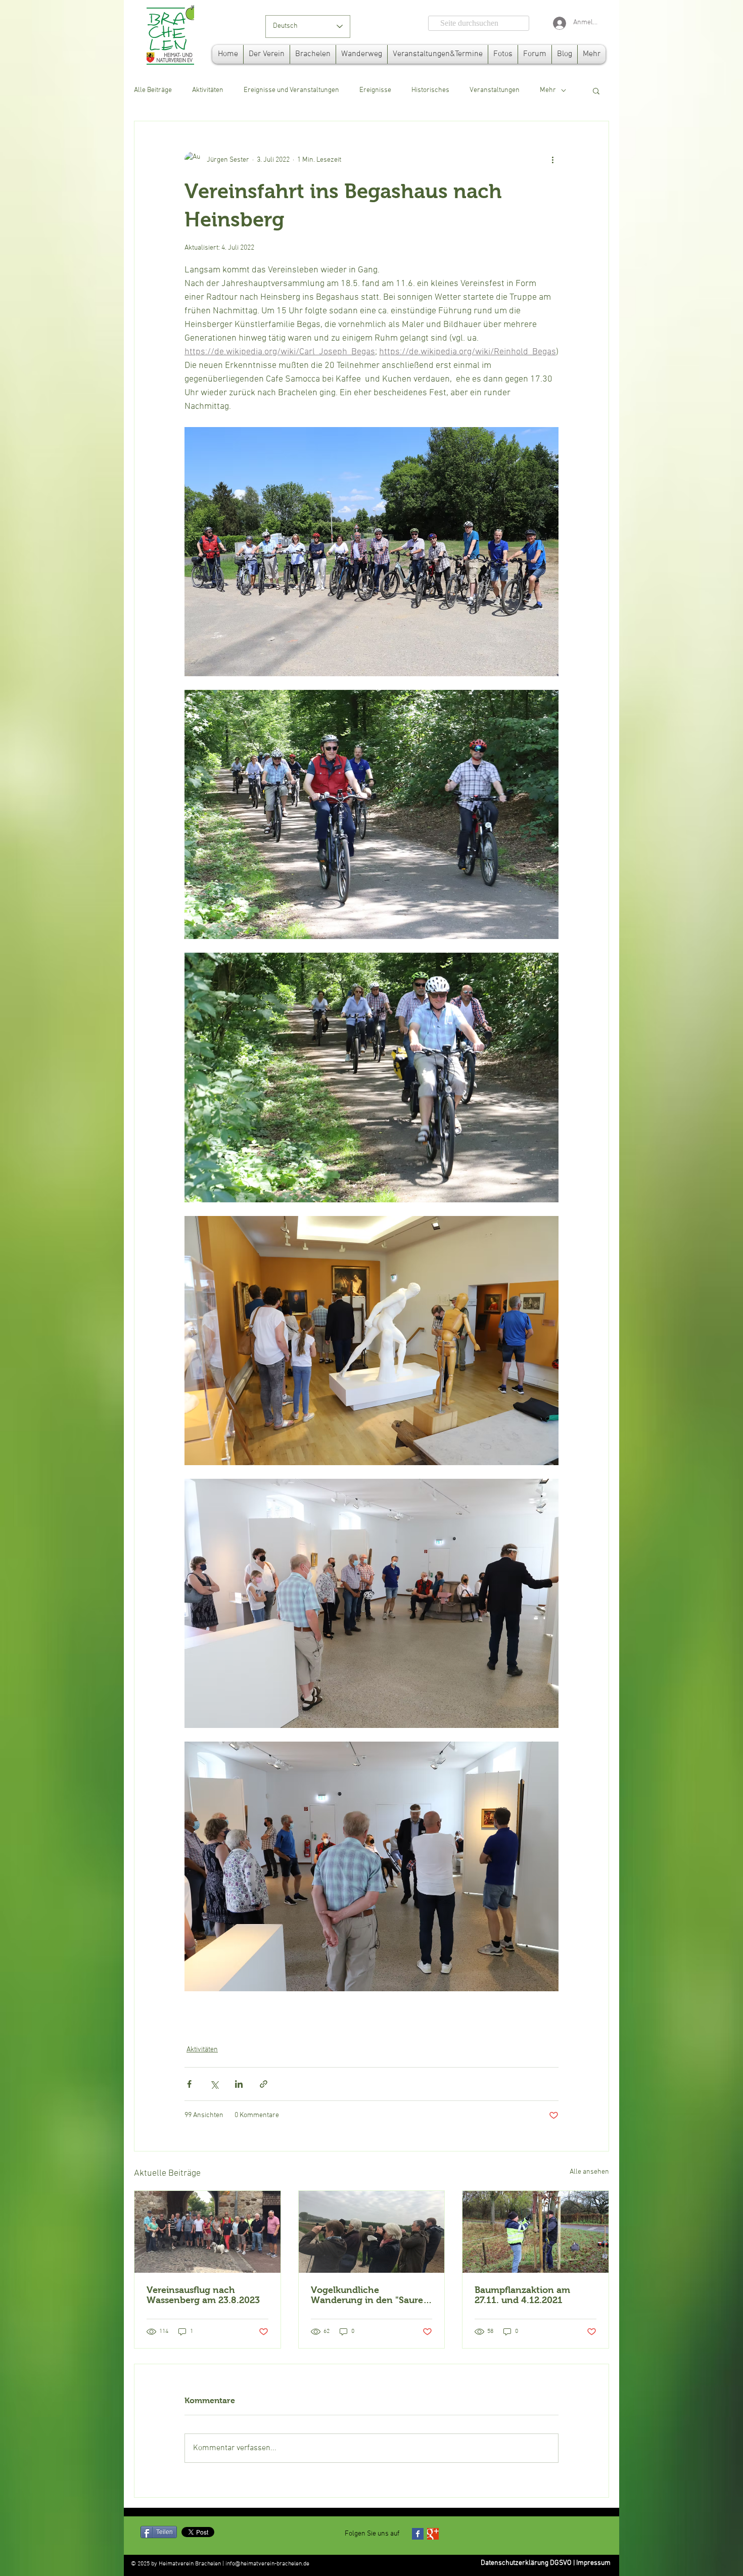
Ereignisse (375, 90)
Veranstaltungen (495, 90)
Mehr (548, 90)
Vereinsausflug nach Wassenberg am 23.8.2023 (203, 2295)
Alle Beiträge (153, 90)
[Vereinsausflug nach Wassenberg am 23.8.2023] (207, 2232)
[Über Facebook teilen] (189, 2084)
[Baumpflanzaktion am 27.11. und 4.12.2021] (536, 2232)
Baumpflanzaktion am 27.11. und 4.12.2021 (522, 2295)
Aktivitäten (208, 90)
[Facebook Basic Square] (418, 2534)
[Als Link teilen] (264, 2084)
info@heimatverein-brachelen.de (267, 2564)
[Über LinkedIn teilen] (239, 2084)
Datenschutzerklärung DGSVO (526, 2563)
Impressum (593, 2563)
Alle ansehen (589, 2172)
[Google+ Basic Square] (433, 2534)
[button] (596, 90)
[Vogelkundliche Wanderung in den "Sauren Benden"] (372, 2232)
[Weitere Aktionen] (552, 160)
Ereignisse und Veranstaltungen (291, 90)
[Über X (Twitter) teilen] (214, 2084)
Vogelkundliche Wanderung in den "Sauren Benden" (370, 2295)
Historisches (430, 90)
